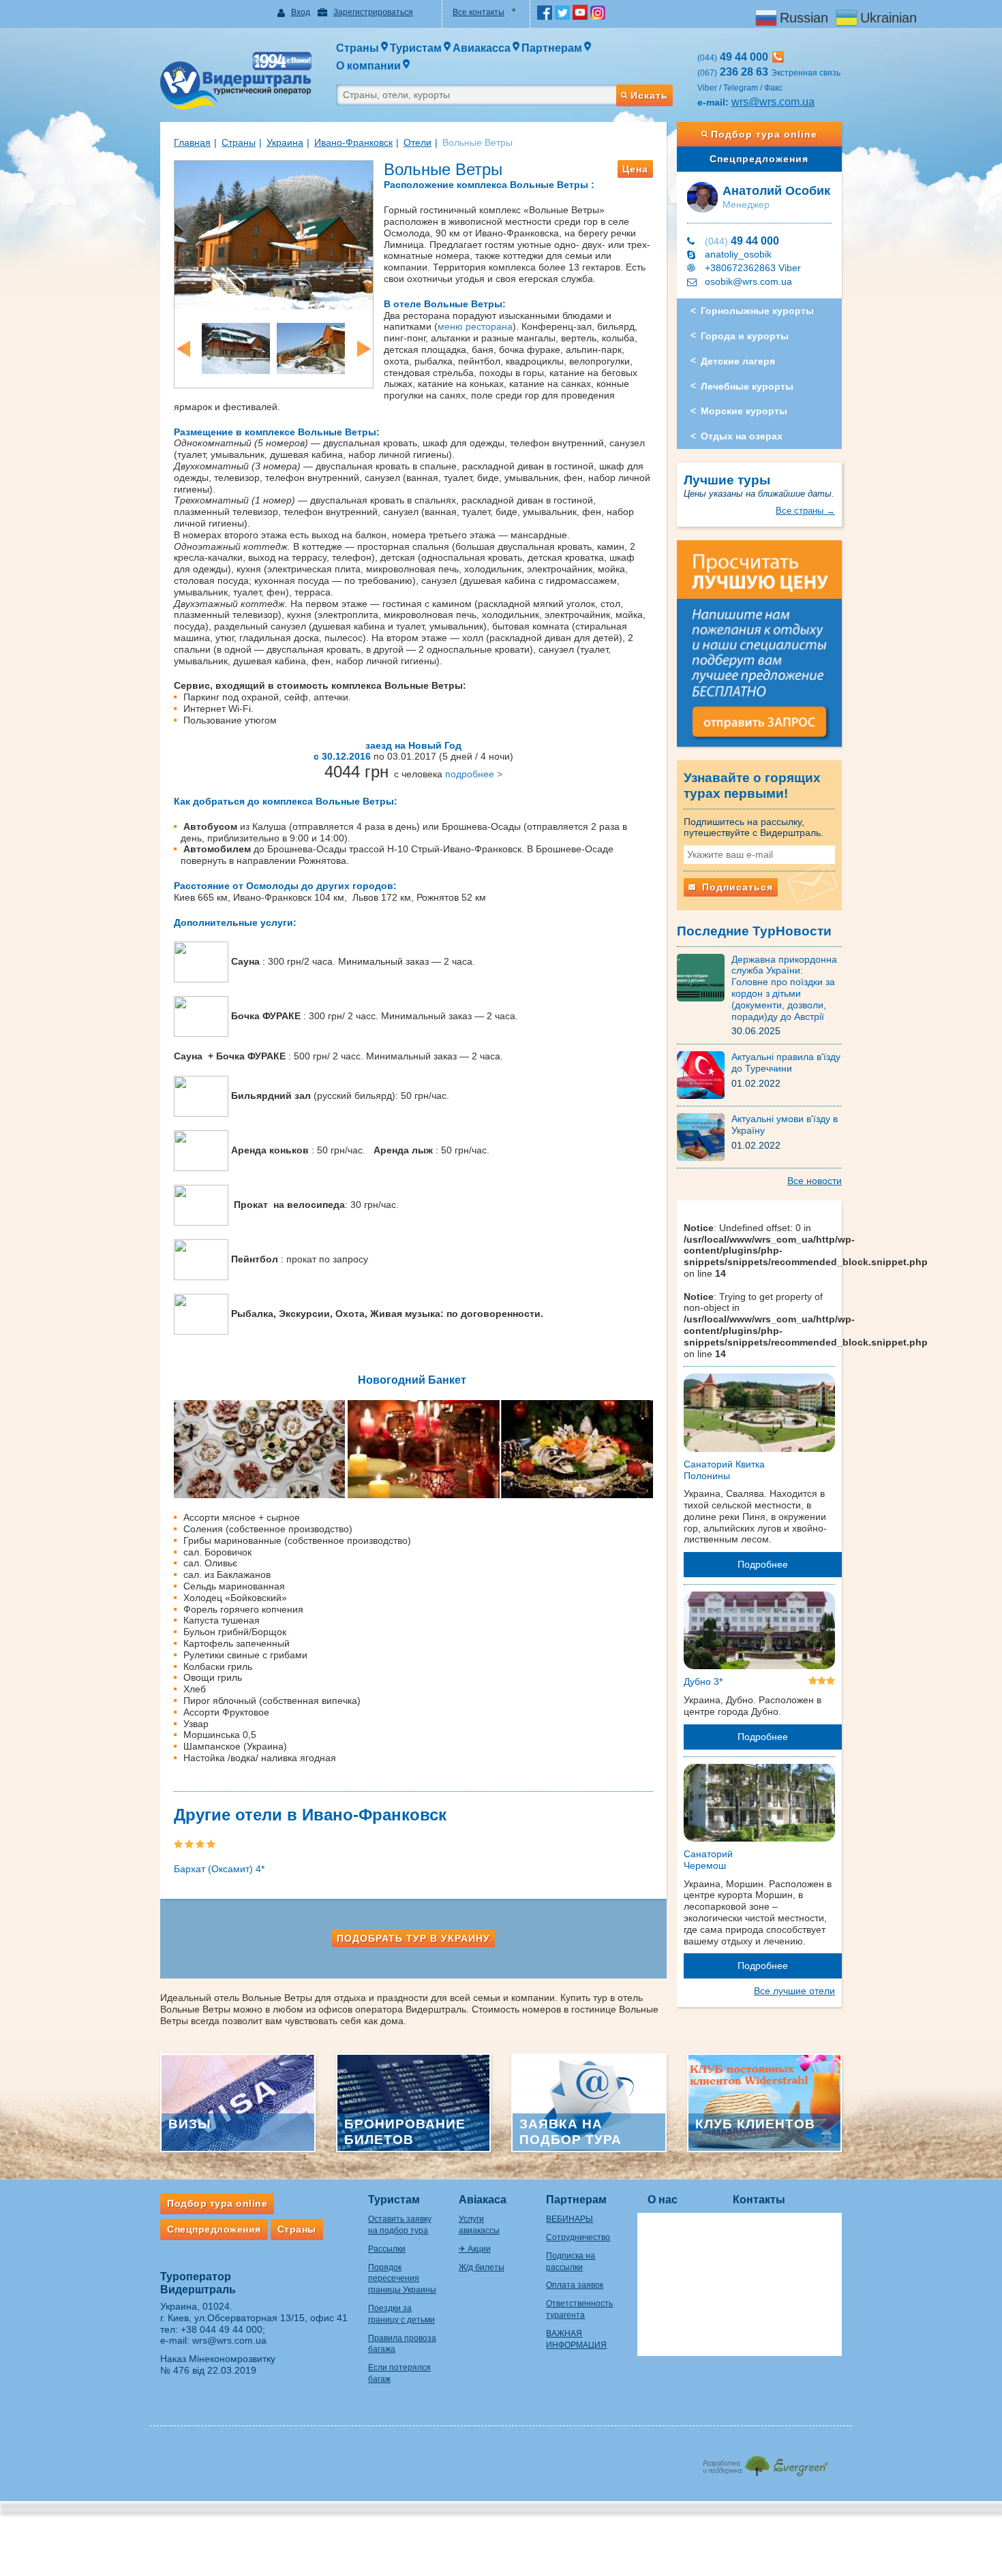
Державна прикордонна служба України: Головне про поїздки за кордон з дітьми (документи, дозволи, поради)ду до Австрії (784, 988)
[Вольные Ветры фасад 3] (311, 347)
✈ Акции (475, 2249)
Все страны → (805, 511)
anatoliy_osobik (738, 254)
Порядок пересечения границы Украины (402, 2279)
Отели (417, 142)
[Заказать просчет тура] (760, 649)
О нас (663, 2200)
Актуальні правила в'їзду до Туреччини (786, 1062)
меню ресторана (475, 326)
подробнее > (474, 774)
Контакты (759, 2200)
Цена (635, 169)
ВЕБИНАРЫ (570, 2219)
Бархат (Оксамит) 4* (219, 1869)
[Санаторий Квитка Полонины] (760, 1415)
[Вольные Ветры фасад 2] (274, 234)
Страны (239, 142)
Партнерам (576, 2200)
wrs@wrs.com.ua (773, 102)
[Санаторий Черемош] (760, 1805)
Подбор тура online (764, 134)
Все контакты (479, 12)
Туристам (394, 2200)
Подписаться (736, 887)
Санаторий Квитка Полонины (724, 1470)
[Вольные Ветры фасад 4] (236, 347)
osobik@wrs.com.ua (748, 281)
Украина (285, 142)
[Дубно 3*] (760, 1633)
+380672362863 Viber (753, 268)
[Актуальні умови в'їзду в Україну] (704, 1136)
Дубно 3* (703, 1681)
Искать (649, 95)
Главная (192, 142)
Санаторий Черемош (708, 1860)
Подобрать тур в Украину (413, 1938)
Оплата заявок (575, 2285)
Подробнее (763, 1564)
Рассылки (387, 2249)
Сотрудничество (578, 2237)
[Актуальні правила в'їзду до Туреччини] (704, 1074)
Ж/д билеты (482, 2267)
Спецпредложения (759, 159)
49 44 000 (742, 241)
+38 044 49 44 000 (222, 2329)
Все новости (815, 1181)
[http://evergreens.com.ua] (765, 2462)
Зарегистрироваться (373, 12)
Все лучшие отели (794, 1991)
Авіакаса (483, 2200)
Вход (301, 12)
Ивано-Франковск (353, 142)
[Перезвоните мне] (778, 57)
